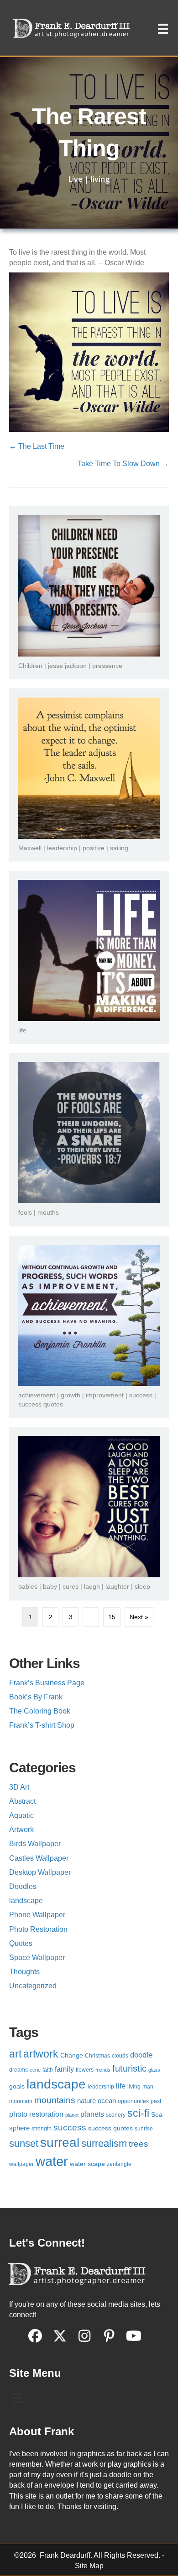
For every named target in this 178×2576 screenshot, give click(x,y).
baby (50, 1586)
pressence (107, 666)
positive (94, 848)
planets (92, 2114)
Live (76, 179)
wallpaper (21, 2164)
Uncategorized (33, 1986)
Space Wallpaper (37, 1958)
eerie (35, 2070)
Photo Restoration (38, 1929)
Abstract (22, 1801)
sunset (24, 2143)
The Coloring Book (40, 1711)
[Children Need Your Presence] (89, 585)
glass (154, 2070)
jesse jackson (67, 666)
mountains (55, 2100)
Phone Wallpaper (37, 1915)
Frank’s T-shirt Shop (42, 1725)
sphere (19, 2128)
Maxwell (30, 848)
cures (71, 1586)
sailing (119, 848)
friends (103, 2070)
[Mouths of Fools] (89, 1132)
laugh (92, 1586)
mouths (48, 1212)
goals (17, 2086)
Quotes (21, 1943)
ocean (107, 2101)
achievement (37, 1395)
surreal (60, 2142)
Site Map (89, 2566)
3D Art (19, 1787)
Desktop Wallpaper (40, 1872)
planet (72, 2115)
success (141, 1395)
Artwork (21, 1829)
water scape (87, 2164)
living (100, 179)
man (148, 2087)
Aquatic (21, 1815)
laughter (117, 1586)
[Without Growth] (89, 1314)
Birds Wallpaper (35, 1844)
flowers (85, 2070)
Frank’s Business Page (47, 1683)
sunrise (144, 2129)
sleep (142, 1586)
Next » (139, 1617)
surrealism (104, 2143)
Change (72, 2055)
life (22, 1030)
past (156, 2101)
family (64, 2069)
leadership (62, 848)
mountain (21, 2101)
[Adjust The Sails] (89, 768)
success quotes (41, 1404)
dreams (18, 2070)
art (15, 2054)
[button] (35, 2336)
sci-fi (138, 2113)
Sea (157, 2115)
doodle (141, 2055)
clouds (120, 2056)
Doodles (23, 1886)
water (52, 2161)
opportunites (133, 2101)
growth (71, 1395)
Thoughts (24, 1972)
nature (86, 2101)
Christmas (97, 2056)
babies (28, 1586)
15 (112, 1617)
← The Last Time (37, 446)
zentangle (119, 2164)
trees (139, 2144)
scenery (116, 2115)
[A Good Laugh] (89, 1506)
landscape (26, 1901)
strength (42, 2129)
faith (48, 2070)
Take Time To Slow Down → (123, 464)
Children (30, 666)
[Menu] (163, 29)
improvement (105, 1395)
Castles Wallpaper (39, 1858)
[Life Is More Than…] (89, 950)
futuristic (129, 2068)
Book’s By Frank (36, 1697)
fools (25, 1212)
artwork (41, 2054)
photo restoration (36, 2114)
